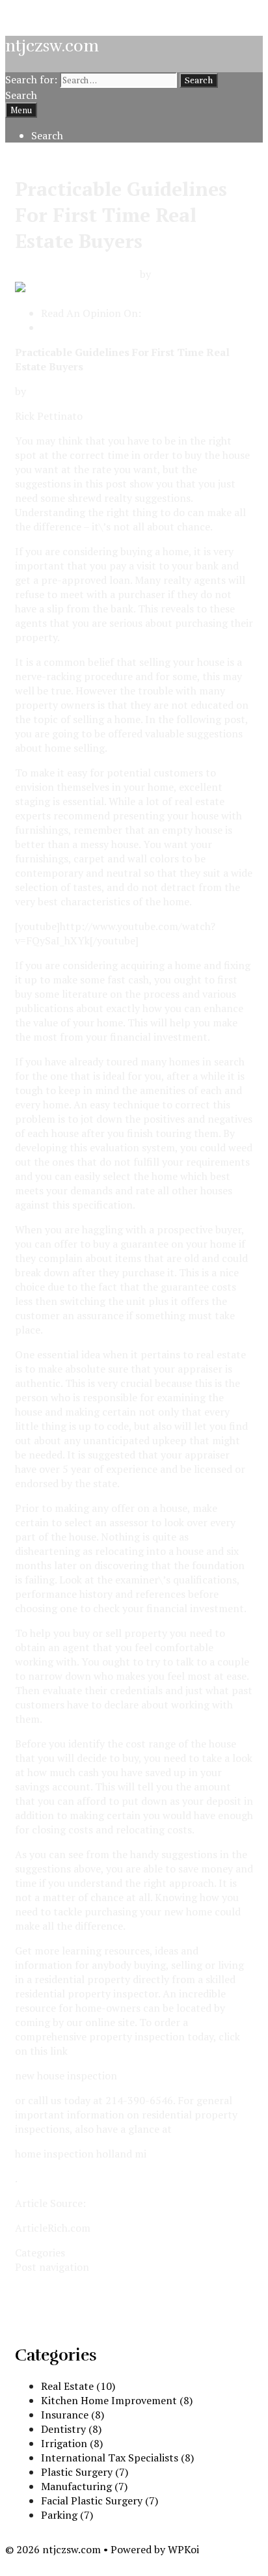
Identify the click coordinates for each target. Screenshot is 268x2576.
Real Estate (94, 2253)
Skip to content (42, 12)
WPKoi (183, 2549)
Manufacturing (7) (84, 2486)
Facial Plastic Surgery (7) (100, 2501)
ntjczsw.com (52, 46)
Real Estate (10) (78, 2386)
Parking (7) (67, 2515)
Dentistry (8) (71, 2429)
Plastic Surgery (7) (85, 2472)
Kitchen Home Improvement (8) (117, 2400)
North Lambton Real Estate (106, 327)
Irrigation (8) (72, 2443)
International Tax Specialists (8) (117, 2458)
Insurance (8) (73, 2415)
